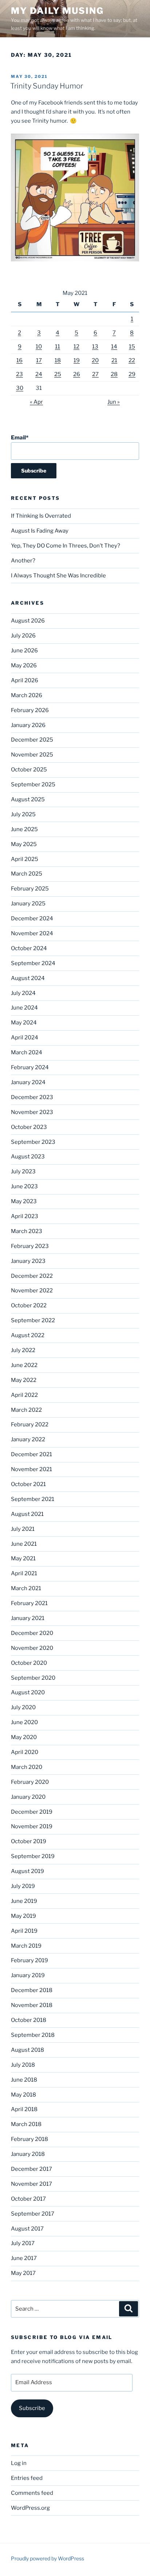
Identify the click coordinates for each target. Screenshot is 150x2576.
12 (76, 347)
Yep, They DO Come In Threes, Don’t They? (66, 546)
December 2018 (32, 1990)
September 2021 (33, 1499)
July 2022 (23, 1350)
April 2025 (25, 859)
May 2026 (24, 665)
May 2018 (23, 2095)
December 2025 (32, 740)
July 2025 (23, 814)
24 (39, 374)
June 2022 (24, 1365)
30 (20, 388)
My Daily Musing (57, 11)
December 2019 (32, 1812)
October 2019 (29, 1841)
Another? (23, 561)
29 (132, 374)
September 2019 (33, 1856)
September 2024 (33, 963)
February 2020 (30, 1782)
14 (114, 347)
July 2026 (23, 636)
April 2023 (25, 1216)
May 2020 (24, 1737)
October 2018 (29, 2020)
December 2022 (32, 1276)
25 (58, 374)
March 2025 (27, 874)
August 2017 (27, 2229)
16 (19, 360)
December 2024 (32, 918)
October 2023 (29, 1127)
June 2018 (24, 2080)
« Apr (36, 402)
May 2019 (23, 1916)
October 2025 (29, 770)
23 (19, 374)
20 (95, 360)
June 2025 (24, 829)
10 (39, 347)
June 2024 (24, 1008)
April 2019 (24, 1931)
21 (114, 360)
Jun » (114, 402)
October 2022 (29, 1305)
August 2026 (28, 621)
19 (77, 360)
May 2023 (24, 1201)
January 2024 (28, 1082)
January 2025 (28, 904)
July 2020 (23, 1707)
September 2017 (33, 2214)
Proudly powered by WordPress (48, 2558)
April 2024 (25, 1038)
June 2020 (24, 1722)
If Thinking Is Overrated (41, 516)
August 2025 (28, 799)
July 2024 (23, 993)
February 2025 (30, 889)
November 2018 (32, 2005)
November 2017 (31, 2184)
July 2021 (23, 1529)
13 (95, 347)
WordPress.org (30, 2508)
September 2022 (33, 1320)
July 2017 (23, 2243)
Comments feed (32, 2493)
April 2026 (25, 680)
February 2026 (30, 710)
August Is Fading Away (40, 531)
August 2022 (28, 1335)
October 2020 (29, 1663)
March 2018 (26, 2124)
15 (132, 347)
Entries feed (27, 2478)
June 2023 (24, 1186)
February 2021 (29, 1603)
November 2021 (31, 1469)
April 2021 (24, 1573)
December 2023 (32, 1097)
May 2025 (24, 844)
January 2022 (28, 1439)
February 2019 (29, 1960)
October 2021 (28, 1484)
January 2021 (28, 1618)
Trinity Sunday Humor (47, 86)
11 (58, 347)
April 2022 (24, 1395)
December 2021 (31, 1454)
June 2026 (24, 651)
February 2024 (30, 1067)
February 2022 (30, 1425)
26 (77, 374)
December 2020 (32, 1633)
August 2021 (27, 1514)
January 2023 (28, 1261)
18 (58, 360)
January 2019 (28, 1975)
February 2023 (30, 1246)
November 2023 (32, 1112)
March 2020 (27, 1767)
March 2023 (27, 1231)
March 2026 (27, 695)
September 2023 (33, 1142)
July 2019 (23, 1886)
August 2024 (28, 978)
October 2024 (29, 948)
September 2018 (33, 2035)
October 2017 (28, 2199)
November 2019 (32, 1826)
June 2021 (24, 1544)
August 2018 (27, 2050)
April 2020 (25, 1752)
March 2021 (26, 1588)
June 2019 (24, 1901)
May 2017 (23, 2273)
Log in (19, 2463)
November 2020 (32, 1648)
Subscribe (32, 2408)
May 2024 (24, 1023)
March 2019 (26, 1946)
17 (39, 360)
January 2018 (28, 2154)
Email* (20, 438)
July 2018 (23, 2065)
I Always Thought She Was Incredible (58, 576)
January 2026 (28, 725)
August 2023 (28, 1157)
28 (114, 374)
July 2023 (23, 1172)
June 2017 (24, 2258)
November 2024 (32, 933)
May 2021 (23, 1558)
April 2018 (24, 2109)
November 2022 (32, 1291)
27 (95, 374)
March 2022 (26, 1410)
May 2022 (24, 1380)
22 (132, 360)
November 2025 (32, 755)
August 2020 (28, 1692)
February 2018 (29, 2139)
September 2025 (33, 785)
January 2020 (28, 1797)
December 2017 (31, 2169)
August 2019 (27, 1871)
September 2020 (33, 1678)
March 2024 (27, 1052)
